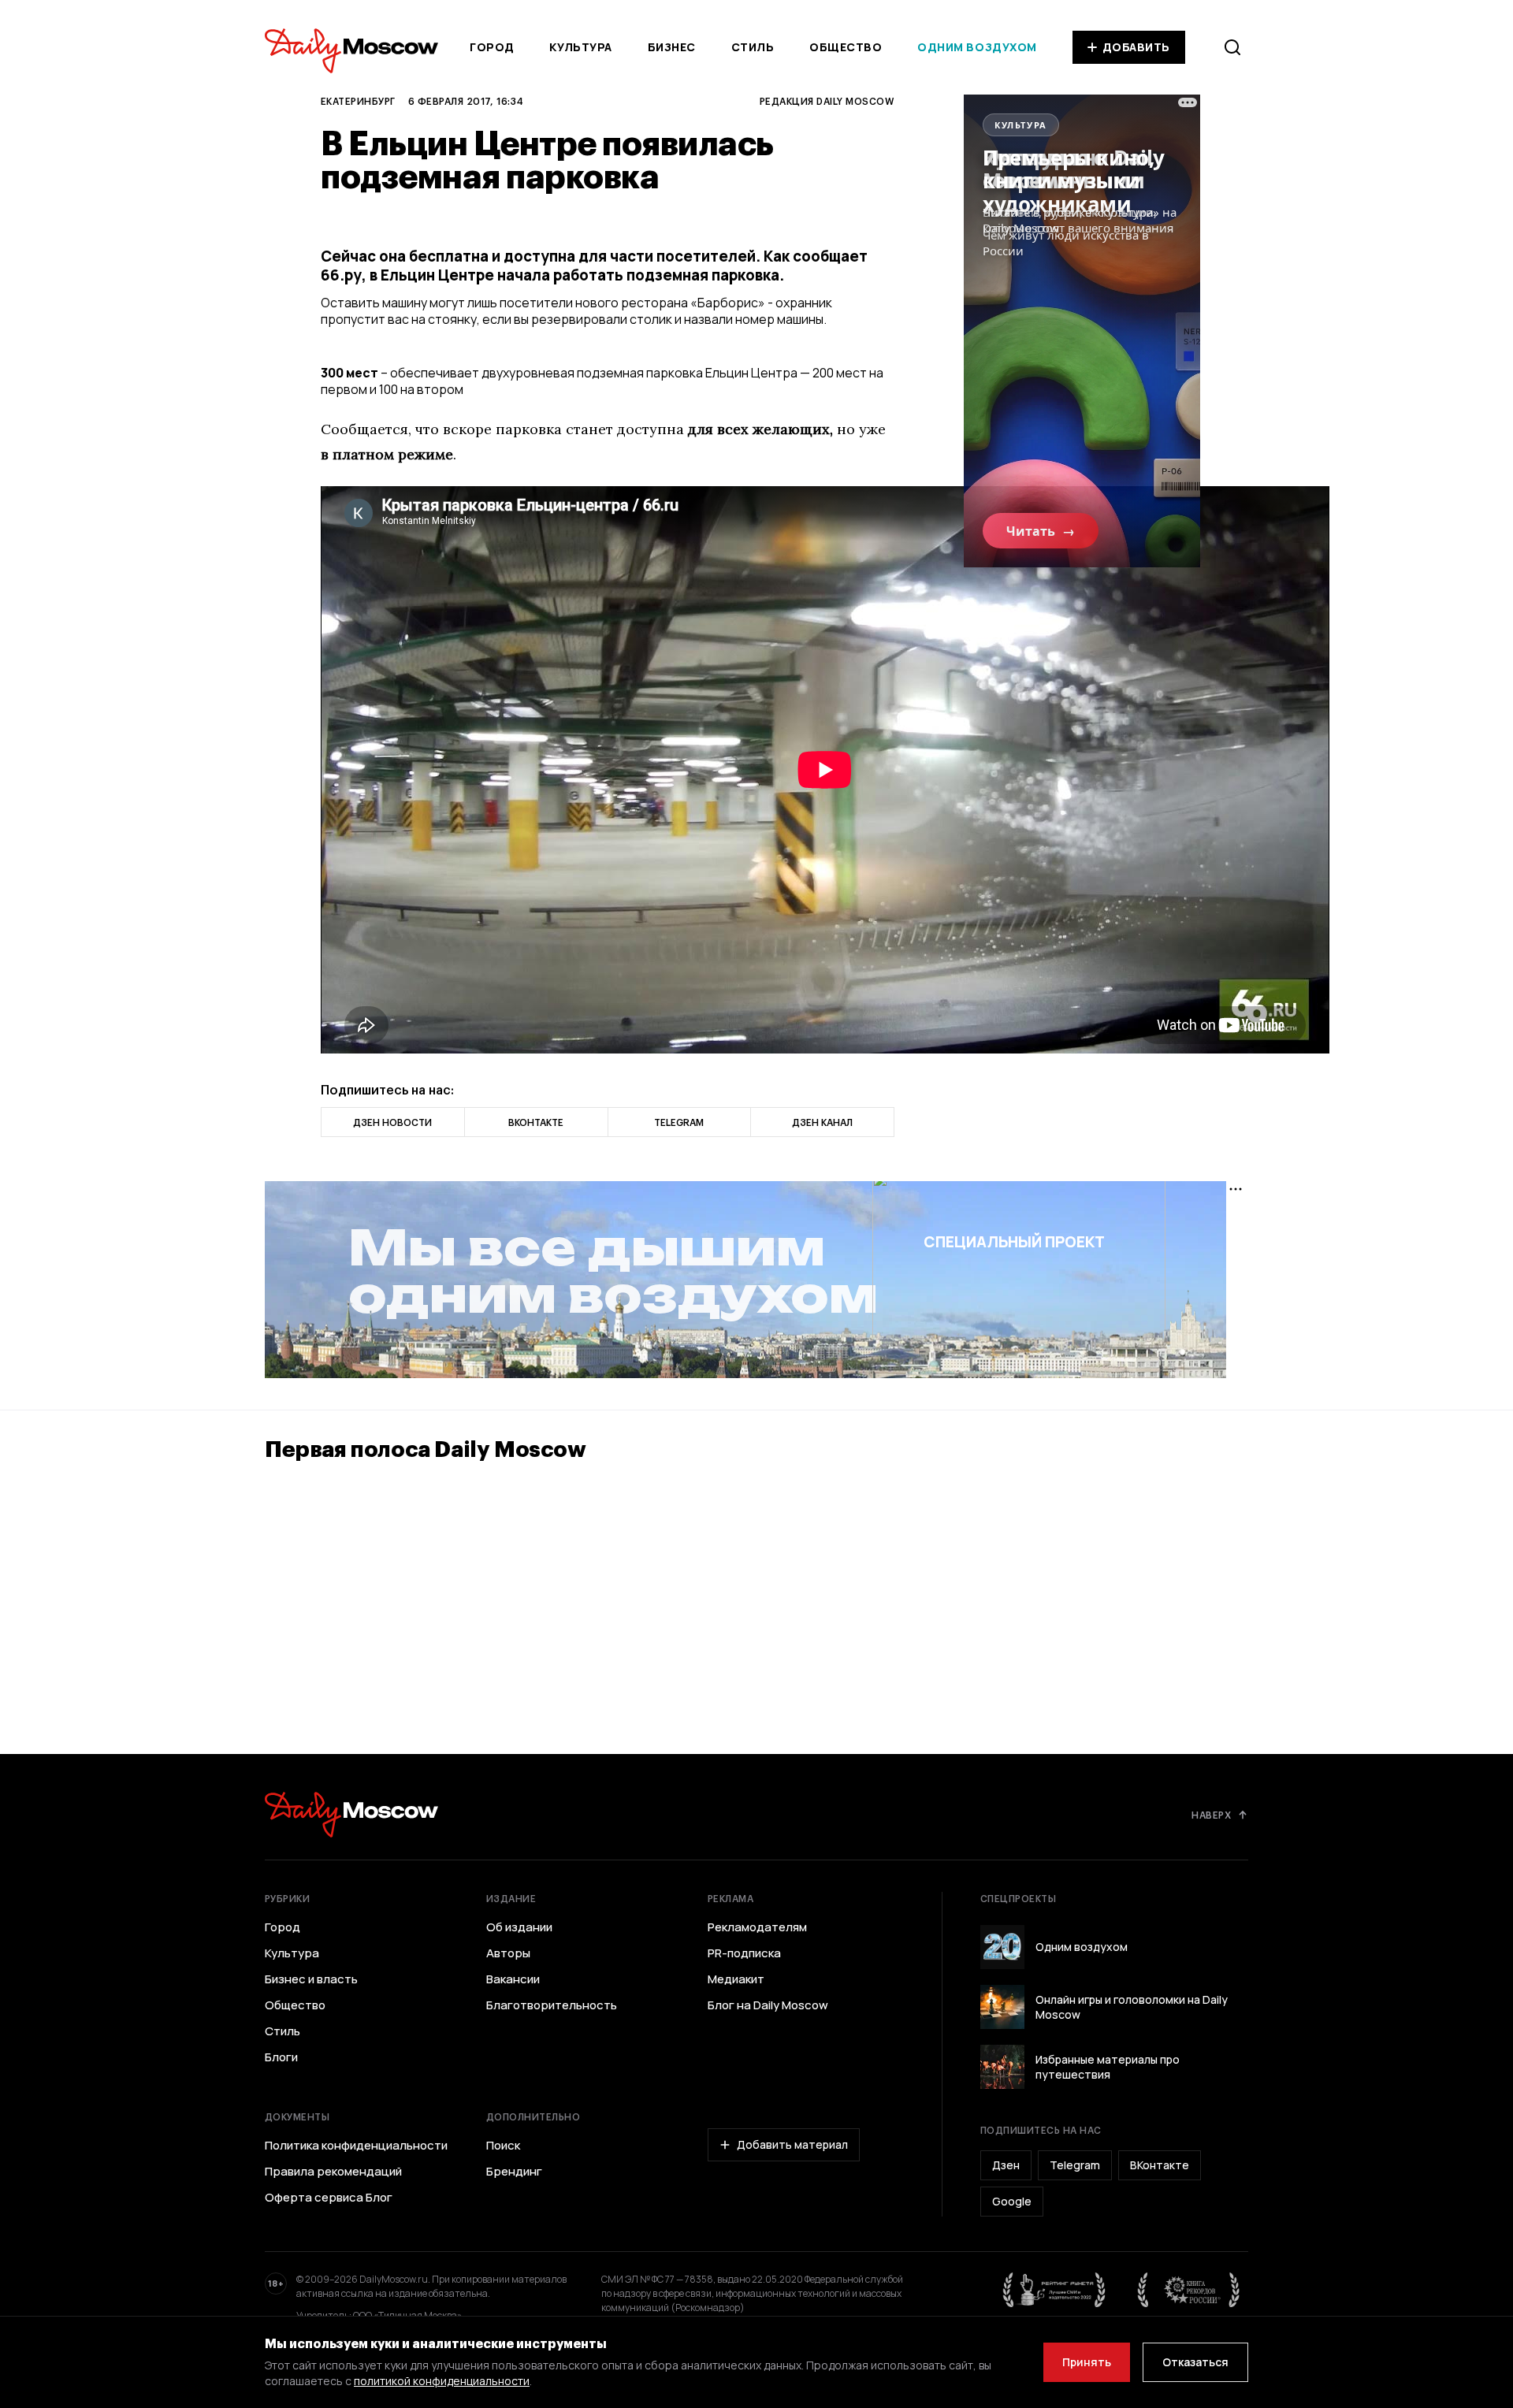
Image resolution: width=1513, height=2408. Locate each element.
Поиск (503, 2146)
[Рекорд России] (1189, 2290)
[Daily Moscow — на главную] (351, 1814)
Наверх (1211, 1815)
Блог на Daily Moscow (768, 2005)
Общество (846, 47)
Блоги (281, 2057)
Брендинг (514, 2172)
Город (492, 47)
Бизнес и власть (311, 1979)
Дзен (1006, 2165)
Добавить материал (792, 2144)
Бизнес (672, 47)
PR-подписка (744, 1953)
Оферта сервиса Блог (329, 2198)
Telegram (1075, 2165)
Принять (1087, 2362)
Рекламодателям (757, 1927)
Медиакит (736, 1979)
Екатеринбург (358, 101)
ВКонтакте (1160, 2165)
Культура (580, 47)
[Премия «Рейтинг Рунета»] (1054, 2290)
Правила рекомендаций (333, 2172)
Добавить (1136, 47)
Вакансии (513, 1979)
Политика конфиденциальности (356, 2146)
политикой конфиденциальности (442, 2381)
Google (1012, 2201)
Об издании (519, 1927)
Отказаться (1195, 2362)
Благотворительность (552, 2005)
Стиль (753, 47)
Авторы (508, 1953)
